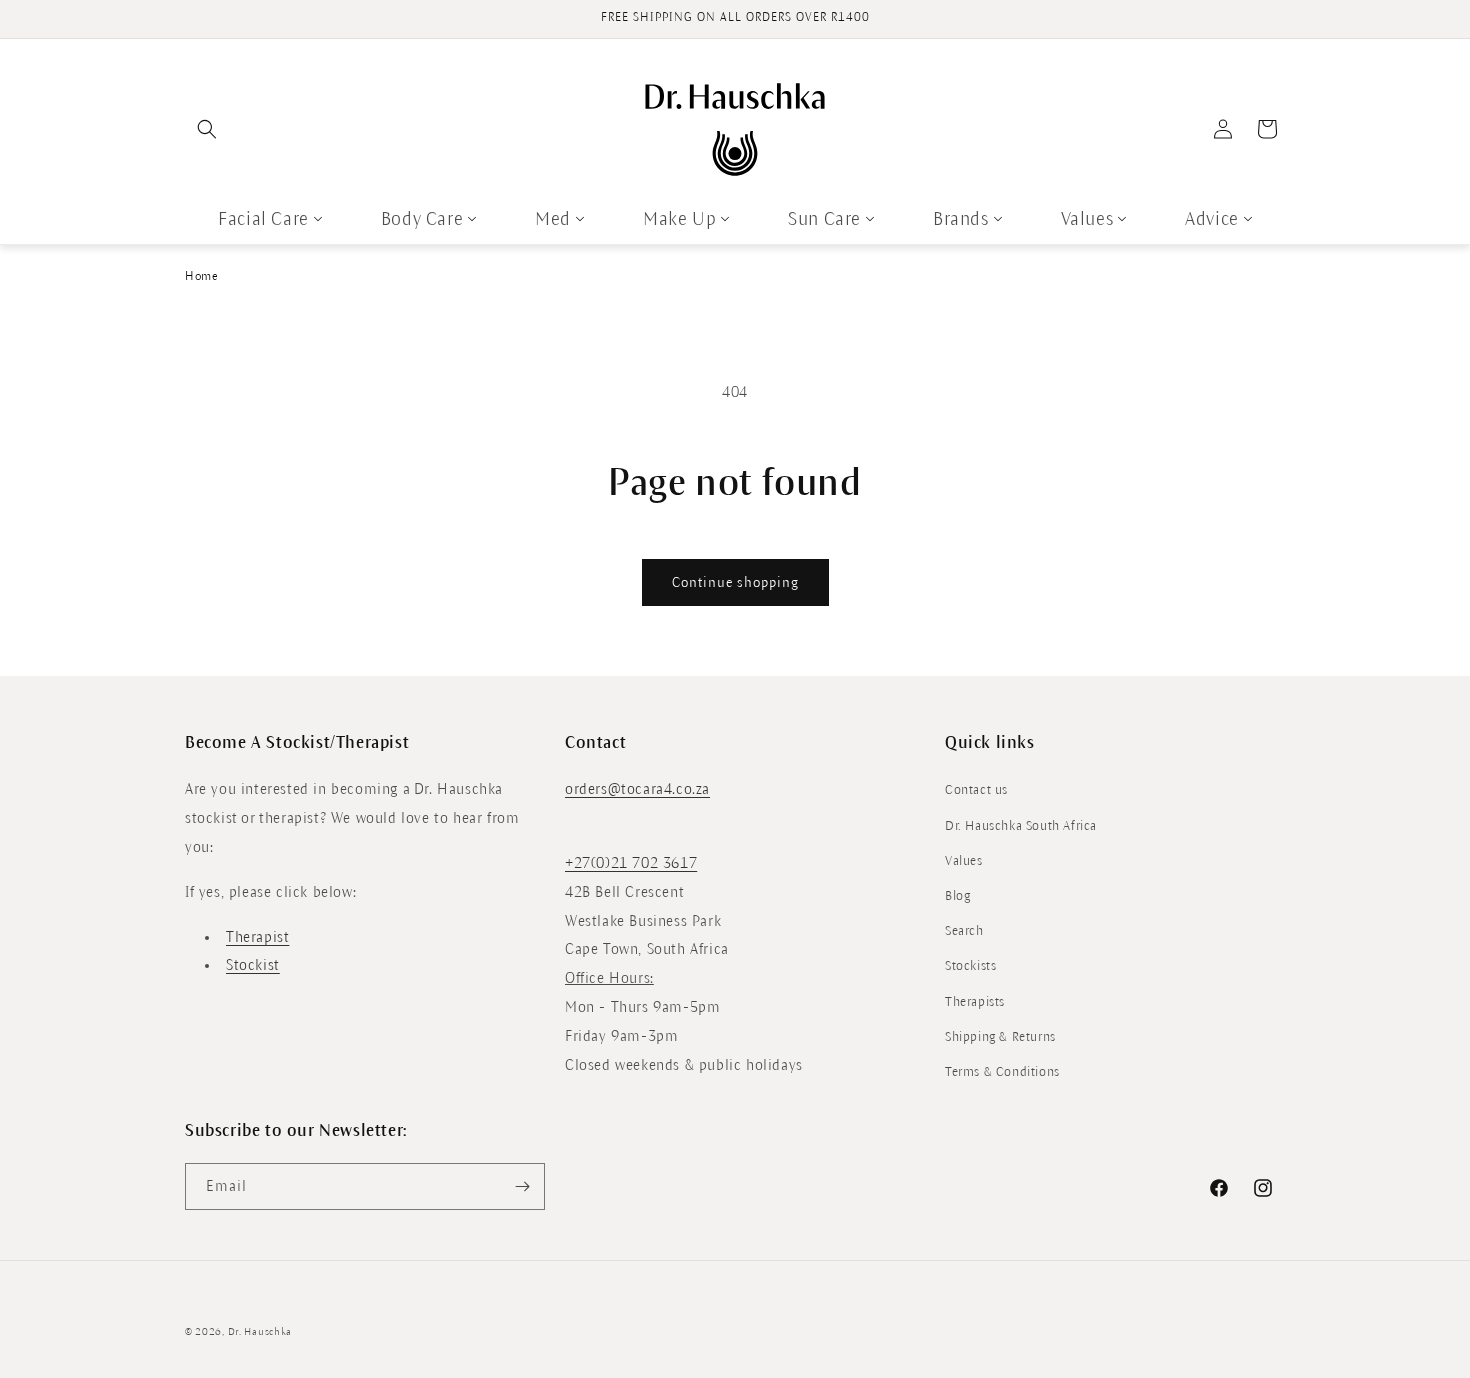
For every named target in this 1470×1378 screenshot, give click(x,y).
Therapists (975, 1002)
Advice (1212, 219)
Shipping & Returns (1000, 1037)
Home (201, 276)
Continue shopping (735, 582)
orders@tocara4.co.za (637, 789)
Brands (961, 219)
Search (964, 931)
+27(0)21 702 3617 (631, 863)
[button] (207, 129)
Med (553, 219)
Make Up (679, 219)
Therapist (257, 937)
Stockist (253, 965)
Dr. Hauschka (260, 1331)
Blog (957, 896)
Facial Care (263, 219)
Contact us (976, 790)
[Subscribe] (522, 1186)
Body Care (422, 219)
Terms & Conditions (1002, 1072)
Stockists (970, 966)
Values (1087, 219)
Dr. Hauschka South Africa (1021, 826)
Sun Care (824, 219)
